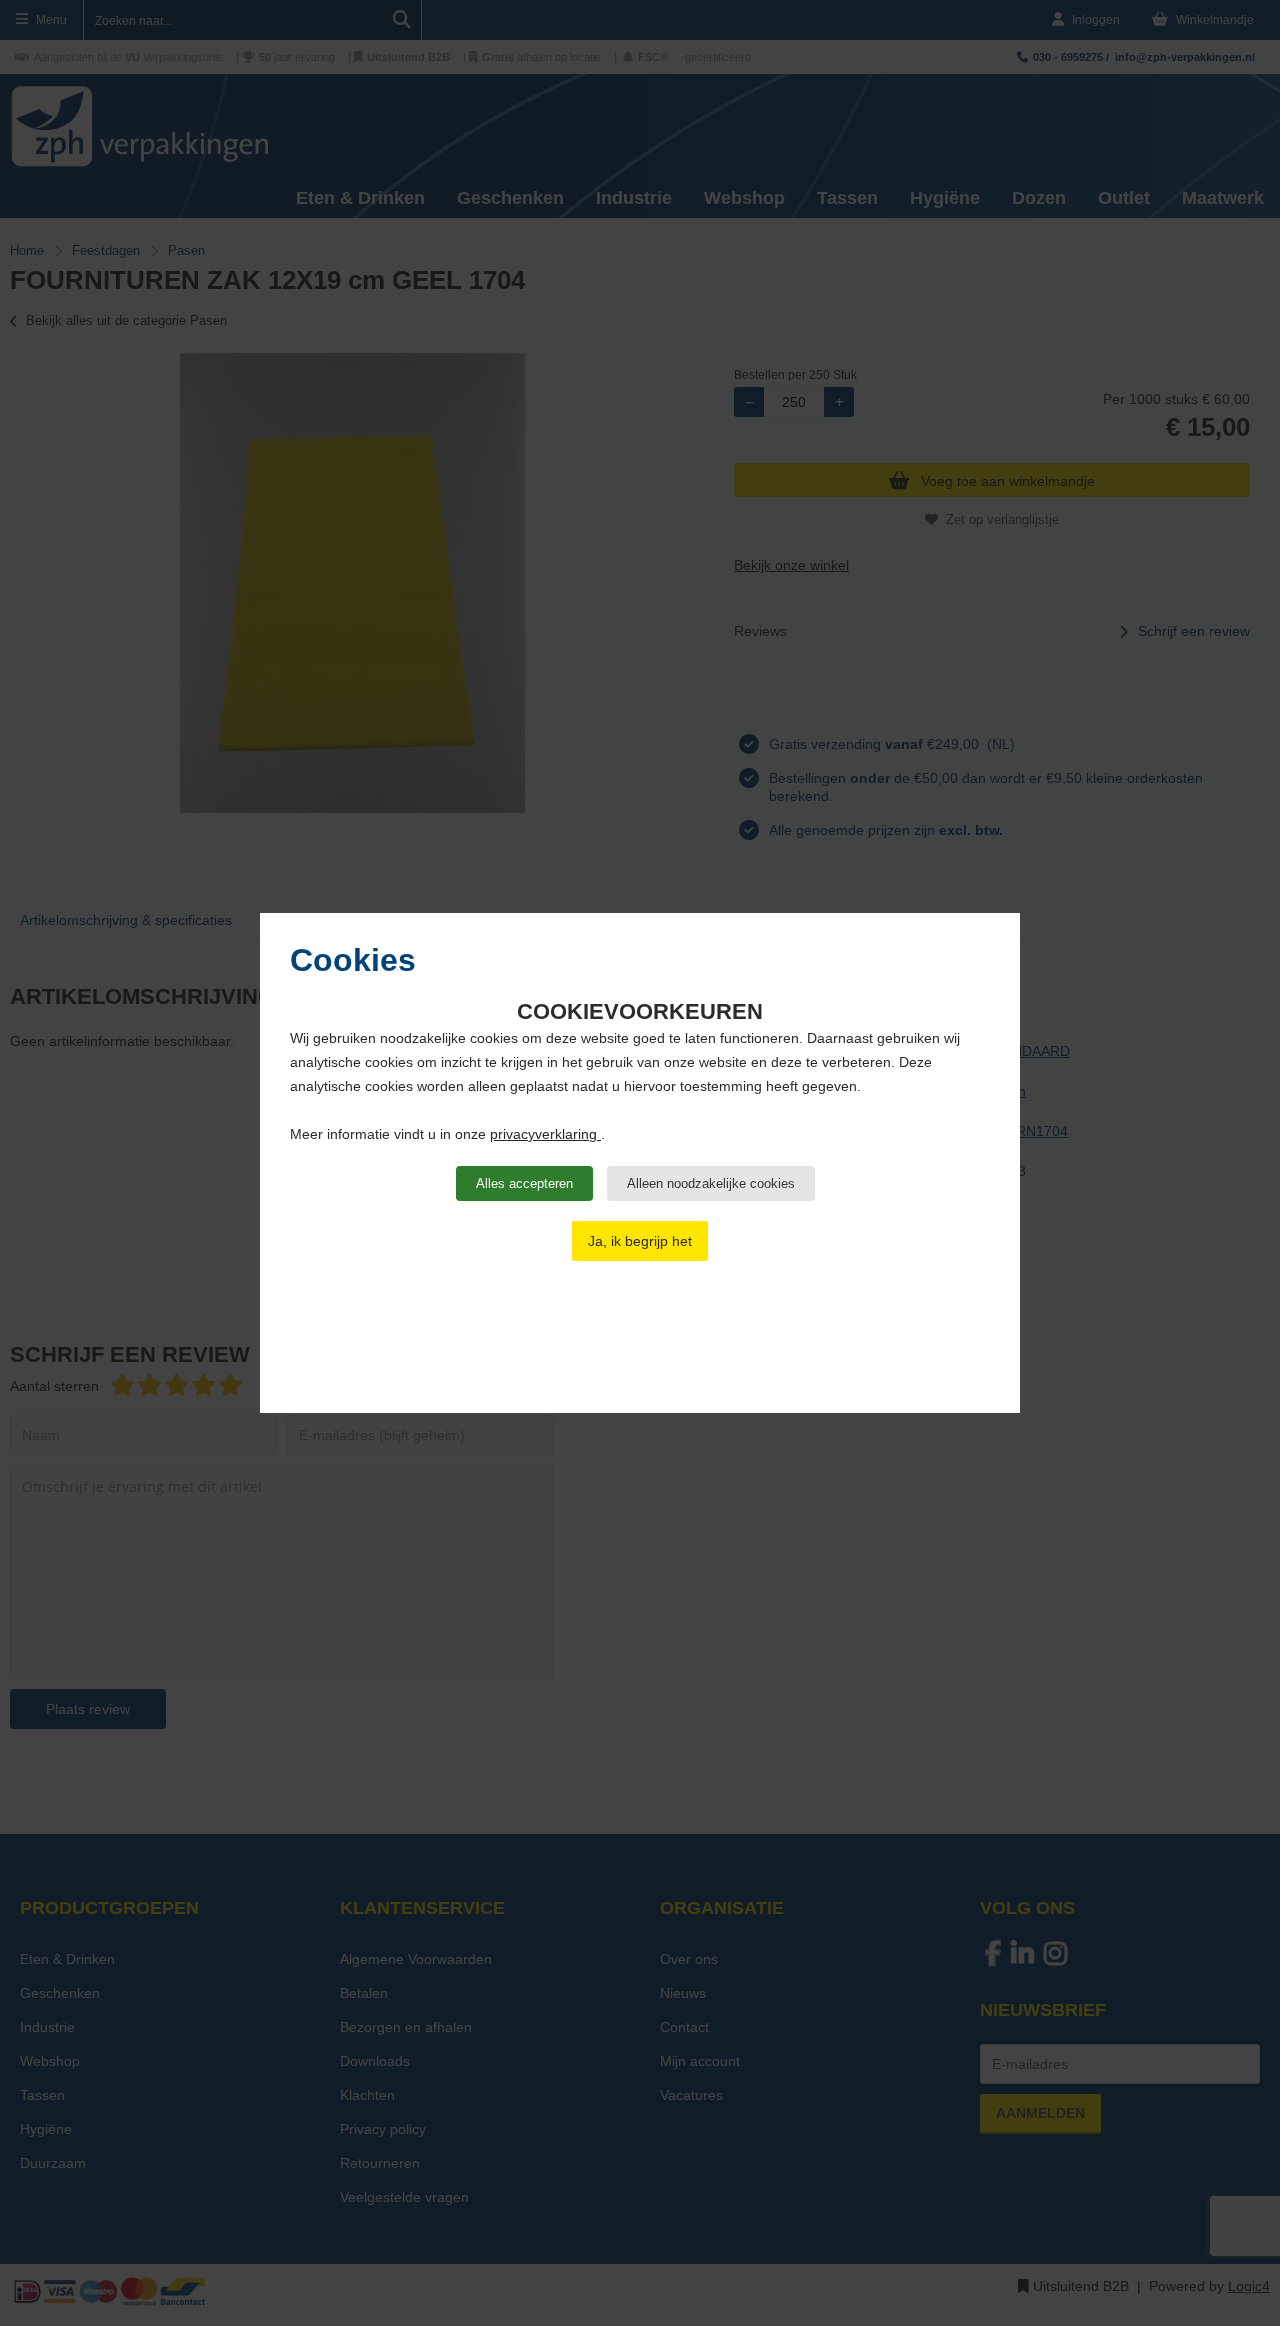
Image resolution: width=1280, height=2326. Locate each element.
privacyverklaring (545, 1134)
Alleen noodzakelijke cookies (711, 1183)
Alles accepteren (524, 1183)
